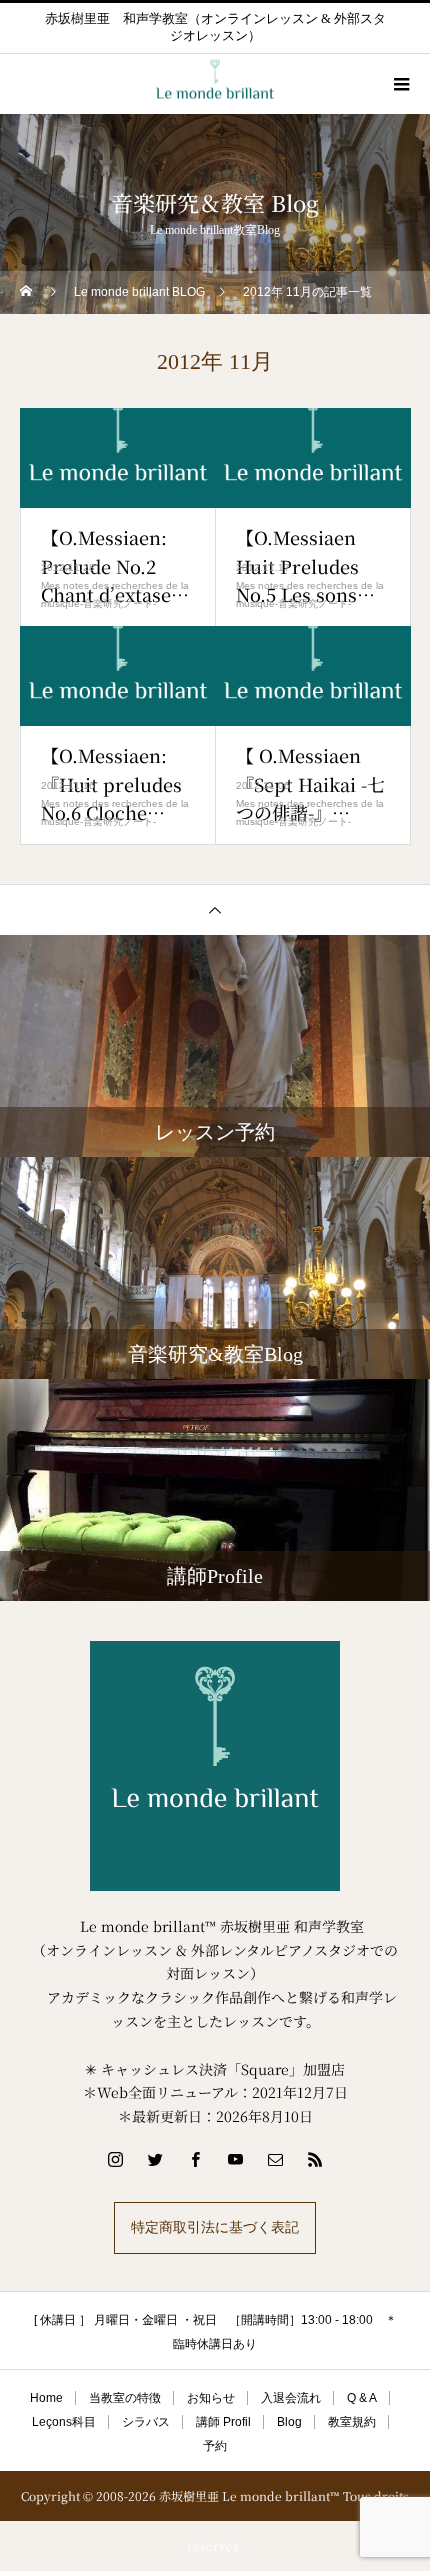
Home (46, 2398)
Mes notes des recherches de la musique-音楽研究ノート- (115, 594)
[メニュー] (400, 84)
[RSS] (315, 2159)
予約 (215, 2446)
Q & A (362, 2398)
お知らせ (211, 2398)
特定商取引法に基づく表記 (215, 2227)
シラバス (146, 2422)
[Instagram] (115, 2159)
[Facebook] (195, 2159)
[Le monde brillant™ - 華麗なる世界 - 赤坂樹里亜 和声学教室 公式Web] (215, 1766)
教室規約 (352, 2422)
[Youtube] (235, 2159)
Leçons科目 (64, 2422)
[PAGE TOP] (215, 909)
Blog (289, 2422)
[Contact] (275, 2159)
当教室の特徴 (125, 2398)
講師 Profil (223, 2422)
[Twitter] (155, 2159)
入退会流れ (291, 2398)
